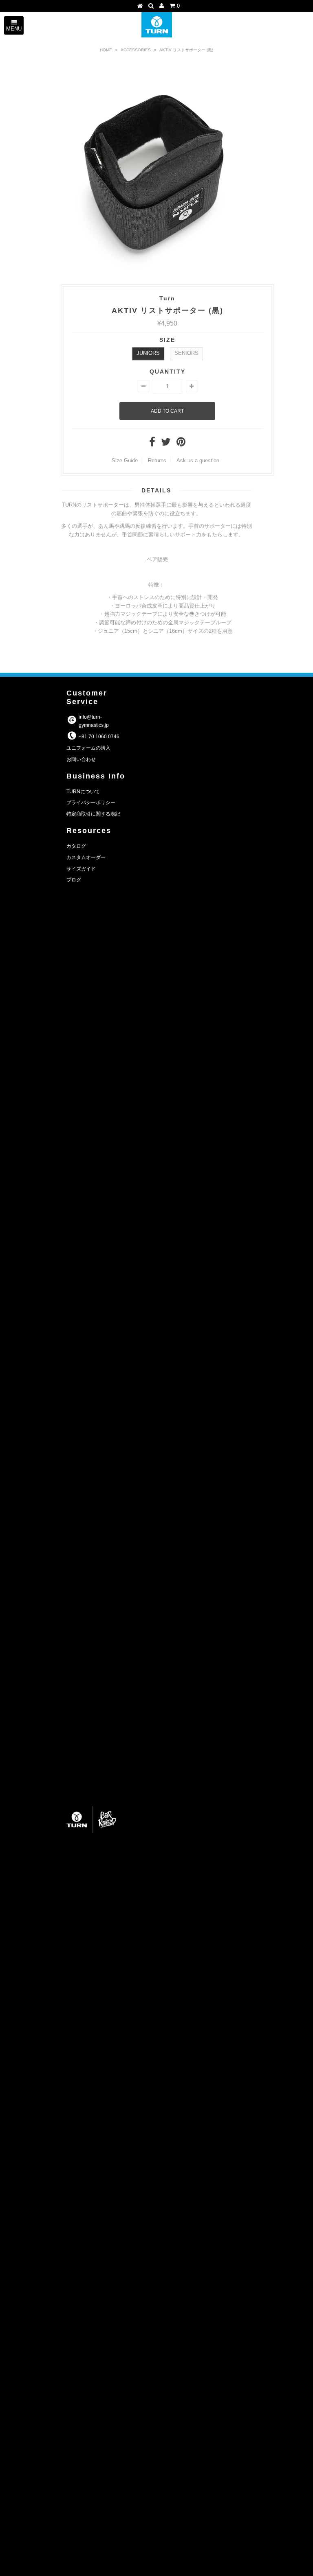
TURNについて (83, 792)
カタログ (76, 846)
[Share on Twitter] (166, 444)
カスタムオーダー (86, 857)
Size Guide (125, 460)
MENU (14, 29)
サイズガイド (81, 869)
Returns (157, 460)
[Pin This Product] (181, 444)
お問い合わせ (81, 759)
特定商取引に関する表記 (93, 814)
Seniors (186, 353)
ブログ (74, 880)
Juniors (148, 353)
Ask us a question (198, 460)
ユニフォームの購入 (88, 748)
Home (106, 50)
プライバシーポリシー (91, 803)
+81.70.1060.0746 (99, 737)
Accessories (136, 50)
